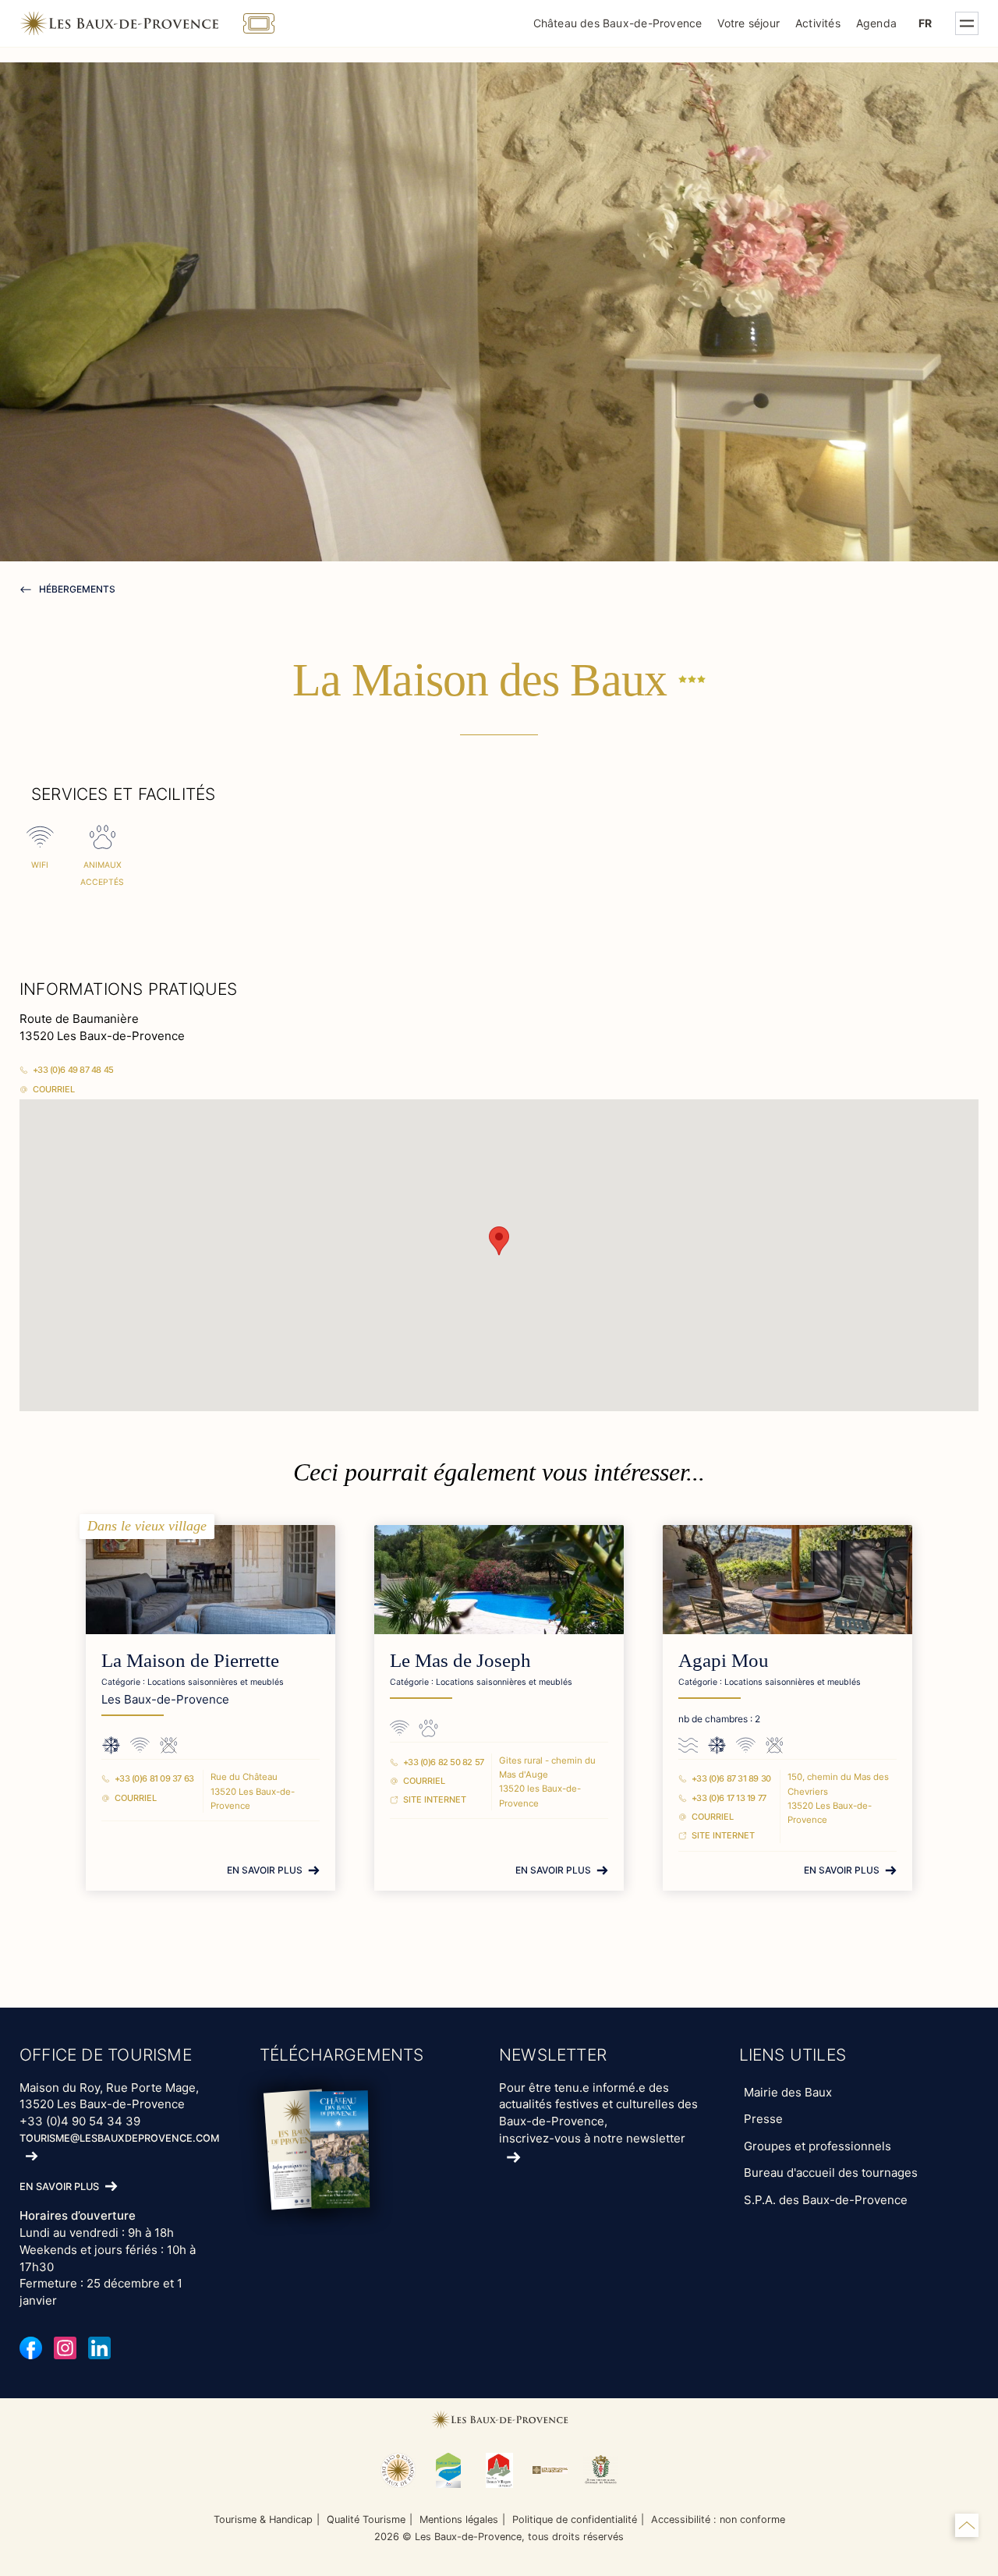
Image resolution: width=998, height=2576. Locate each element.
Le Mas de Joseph (460, 1660)
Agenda (876, 23)
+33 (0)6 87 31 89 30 (731, 1778)
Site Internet (435, 1799)
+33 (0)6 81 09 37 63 (154, 1778)
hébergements (76, 589)
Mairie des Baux (788, 2092)
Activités (818, 23)
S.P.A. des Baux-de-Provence (826, 2200)
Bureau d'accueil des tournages (831, 2173)
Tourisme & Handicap (263, 2519)
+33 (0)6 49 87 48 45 (73, 1070)
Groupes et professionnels (818, 2146)
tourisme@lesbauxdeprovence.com (119, 2138)
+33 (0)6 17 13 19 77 (729, 1798)
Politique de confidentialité (575, 2519)
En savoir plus (265, 1870)
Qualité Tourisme (366, 2519)
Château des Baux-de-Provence (618, 23)
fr (925, 23)
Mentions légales (459, 2519)
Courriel (54, 1089)
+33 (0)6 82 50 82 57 (444, 1762)
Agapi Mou (724, 1660)
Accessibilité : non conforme (718, 2519)
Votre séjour (748, 23)
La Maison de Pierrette (190, 1660)
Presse (763, 2119)
